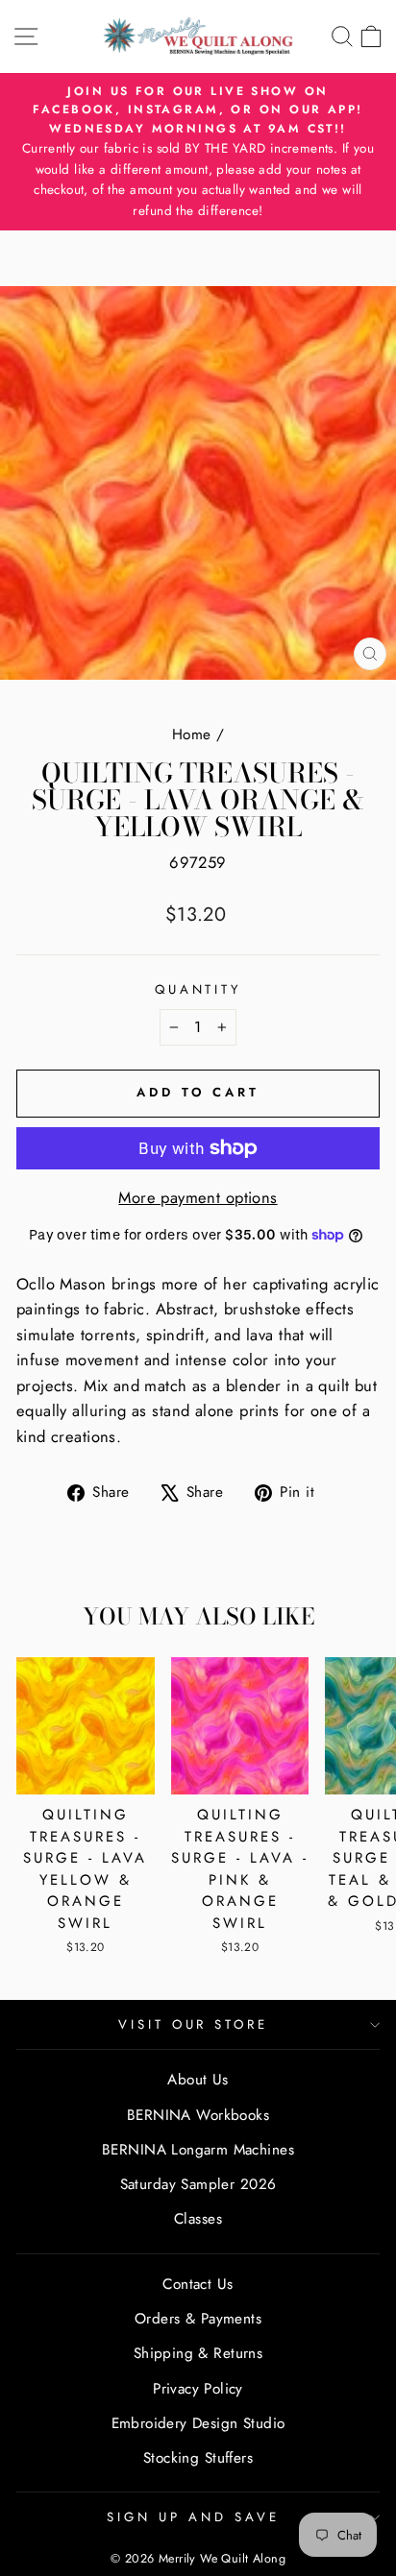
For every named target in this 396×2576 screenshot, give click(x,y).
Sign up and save (193, 2517)
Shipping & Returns (198, 2353)
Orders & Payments (198, 2319)
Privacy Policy (198, 2389)
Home (192, 734)
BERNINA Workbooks (198, 2115)
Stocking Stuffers (198, 2458)
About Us (198, 2080)
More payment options (198, 1197)
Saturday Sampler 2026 (198, 2184)
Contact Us (198, 2284)
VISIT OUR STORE (194, 2024)
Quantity (198, 989)
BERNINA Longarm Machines (198, 2150)
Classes (198, 2219)
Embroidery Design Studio (198, 2423)
